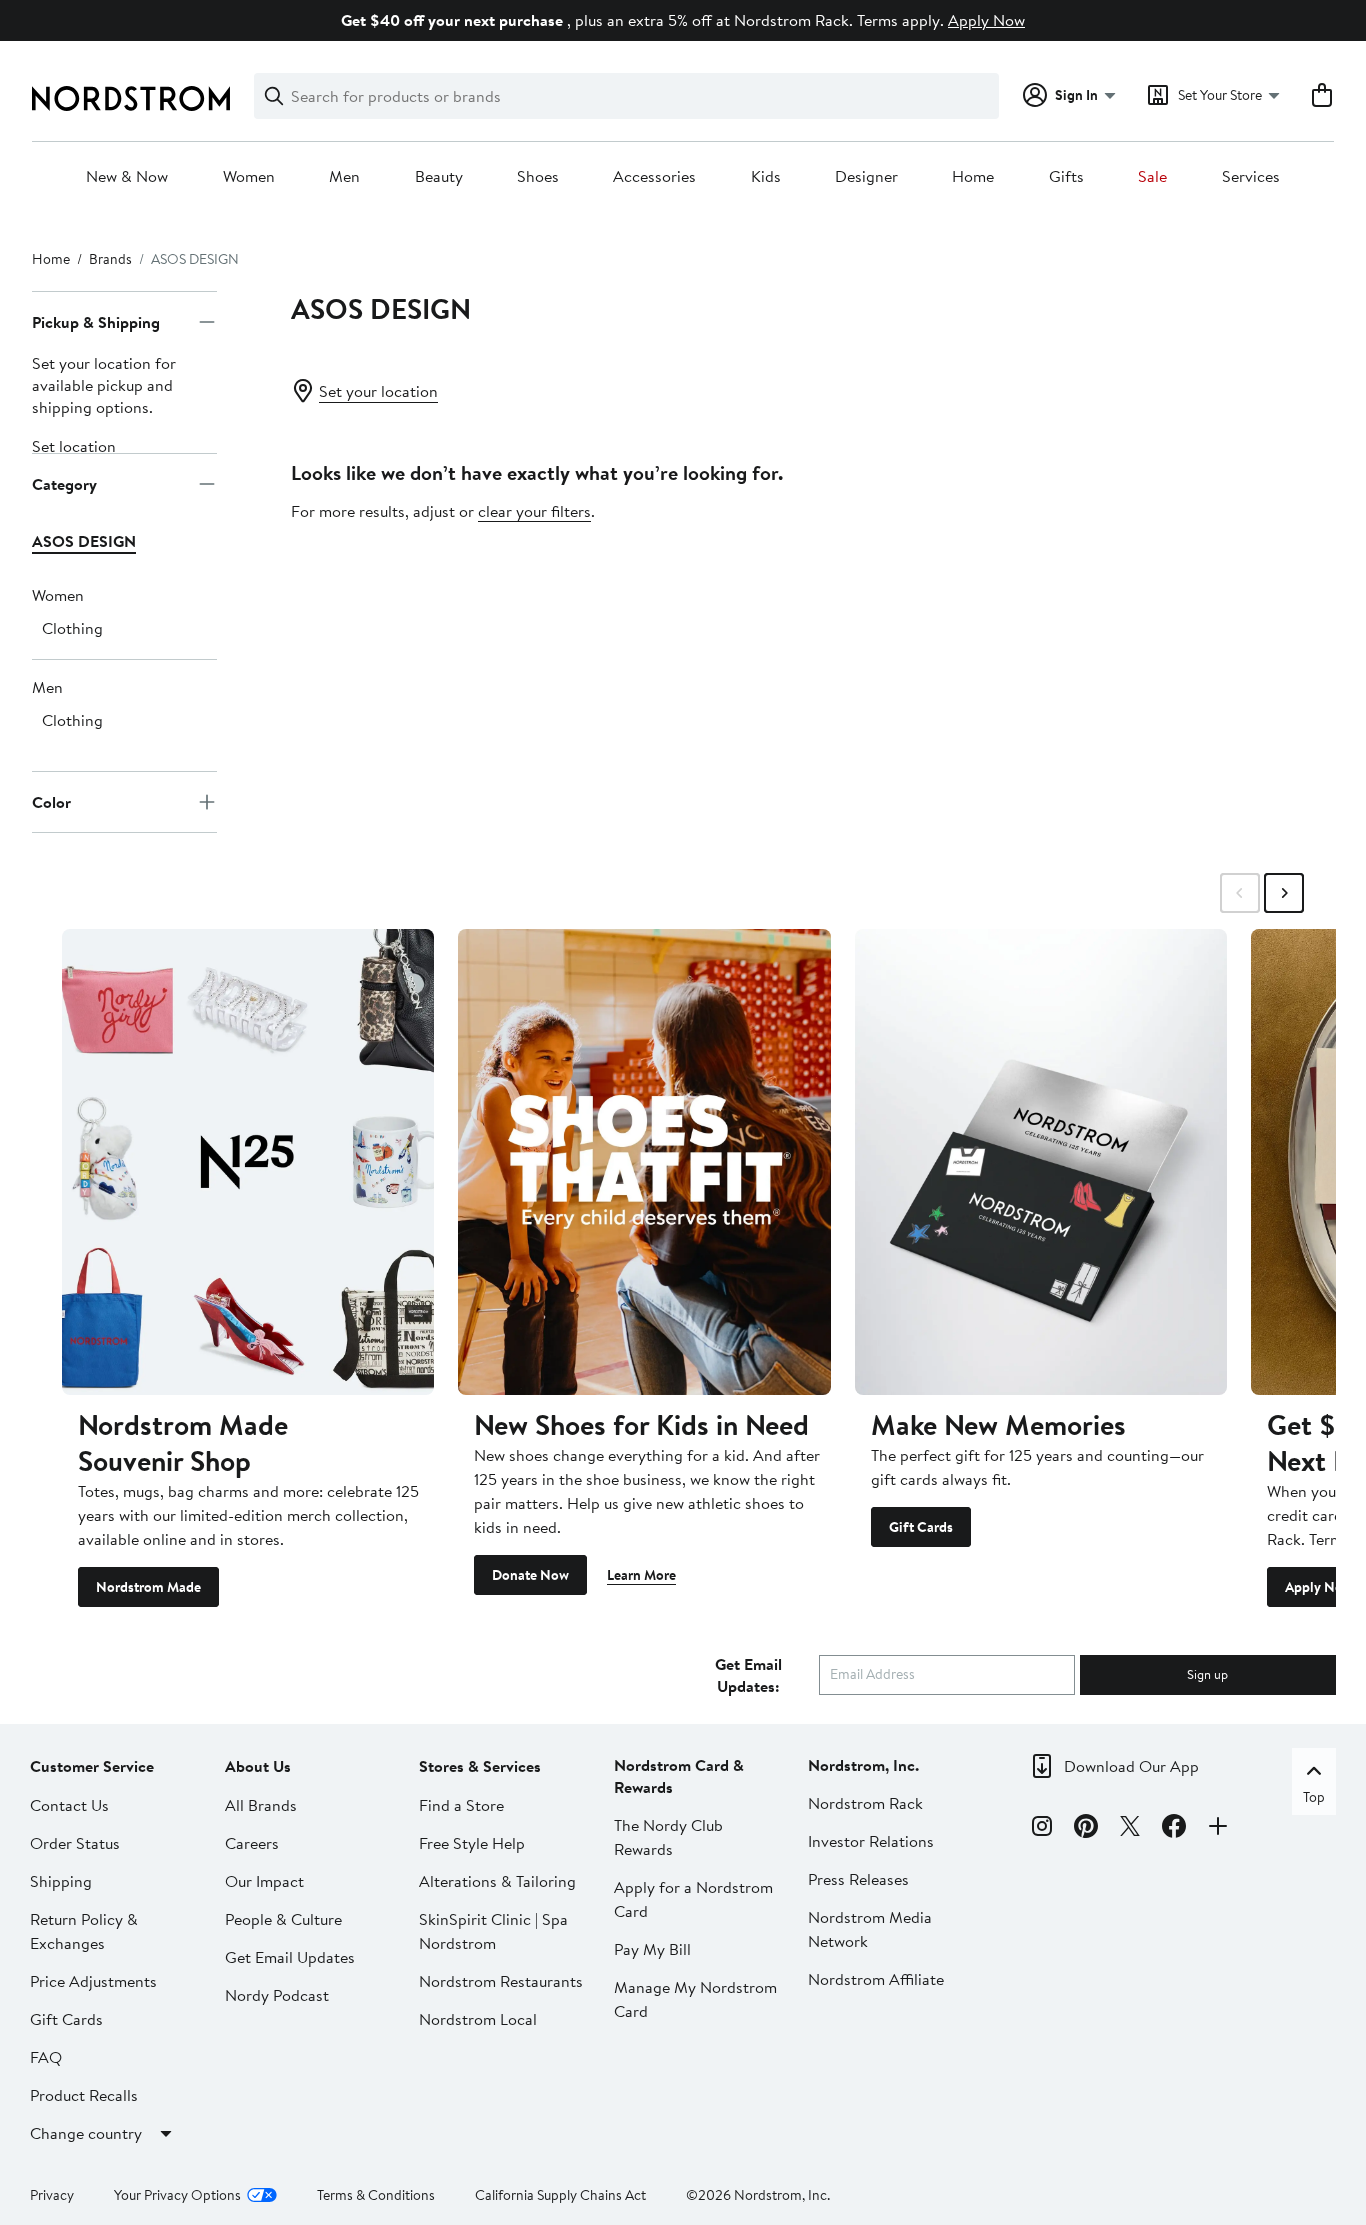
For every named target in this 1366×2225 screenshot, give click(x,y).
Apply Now (986, 20)
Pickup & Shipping (96, 322)
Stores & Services (480, 1766)
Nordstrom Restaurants (501, 1981)
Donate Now (530, 1575)
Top (1314, 1797)
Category (64, 484)
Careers (252, 1843)
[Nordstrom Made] (248, 1161)
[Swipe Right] (1284, 893)
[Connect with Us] (1218, 1829)
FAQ (46, 2057)
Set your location (378, 391)
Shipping (61, 1881)
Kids (766, 177)
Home (973, 177)
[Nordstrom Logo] (131, 98)
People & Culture (283, 1919)
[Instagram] (1042, 1829)
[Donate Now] (644, 1161)
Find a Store (461, 1805)
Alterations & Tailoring (497, 1881)
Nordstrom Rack (865, 1803)
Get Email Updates (290, 1957)
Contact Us (69, 1805)
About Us (258, 1766)
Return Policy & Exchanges (84, 1931)
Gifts (1066, 177)
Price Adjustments (93, 1981)
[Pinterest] (1086, 1829)
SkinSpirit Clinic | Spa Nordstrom (493, 1931)
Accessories (654, 177)
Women (249, 177)
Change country (86, 2133)
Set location (74, 446)
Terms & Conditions (376, 2195)
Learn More (641, 1575)
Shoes (538, 177)
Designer (866, 177)
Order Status (75, 1843)
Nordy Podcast (277, 1995)
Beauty (439, 177)
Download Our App (1131, 1766)
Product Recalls (84, 2095)
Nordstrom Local (478, 2019)
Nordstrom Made (148, 1587)
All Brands (261, 1805)
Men (344, 177)
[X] (1130, 1829)
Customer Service (92, 1766)
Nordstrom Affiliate (876, 1979)
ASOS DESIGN (84, 541)
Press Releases (858, 1879)
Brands (110, 259)
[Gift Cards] (1041, 1161)
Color (51, 802)
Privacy (52, 2195)
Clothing (72, 628)
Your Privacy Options (177, 2195)
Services (1251, 177)
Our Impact (264, 1881)
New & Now (127, 177)
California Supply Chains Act (560, 2195)
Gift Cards (921, 1527)
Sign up (1207, 1674)
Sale (1152, 177)
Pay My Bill (652, 1949)
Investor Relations (871, 1841)
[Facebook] (1174, 1829)
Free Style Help (472, 1843)
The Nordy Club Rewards (668, 1837)
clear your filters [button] (534, 511)
